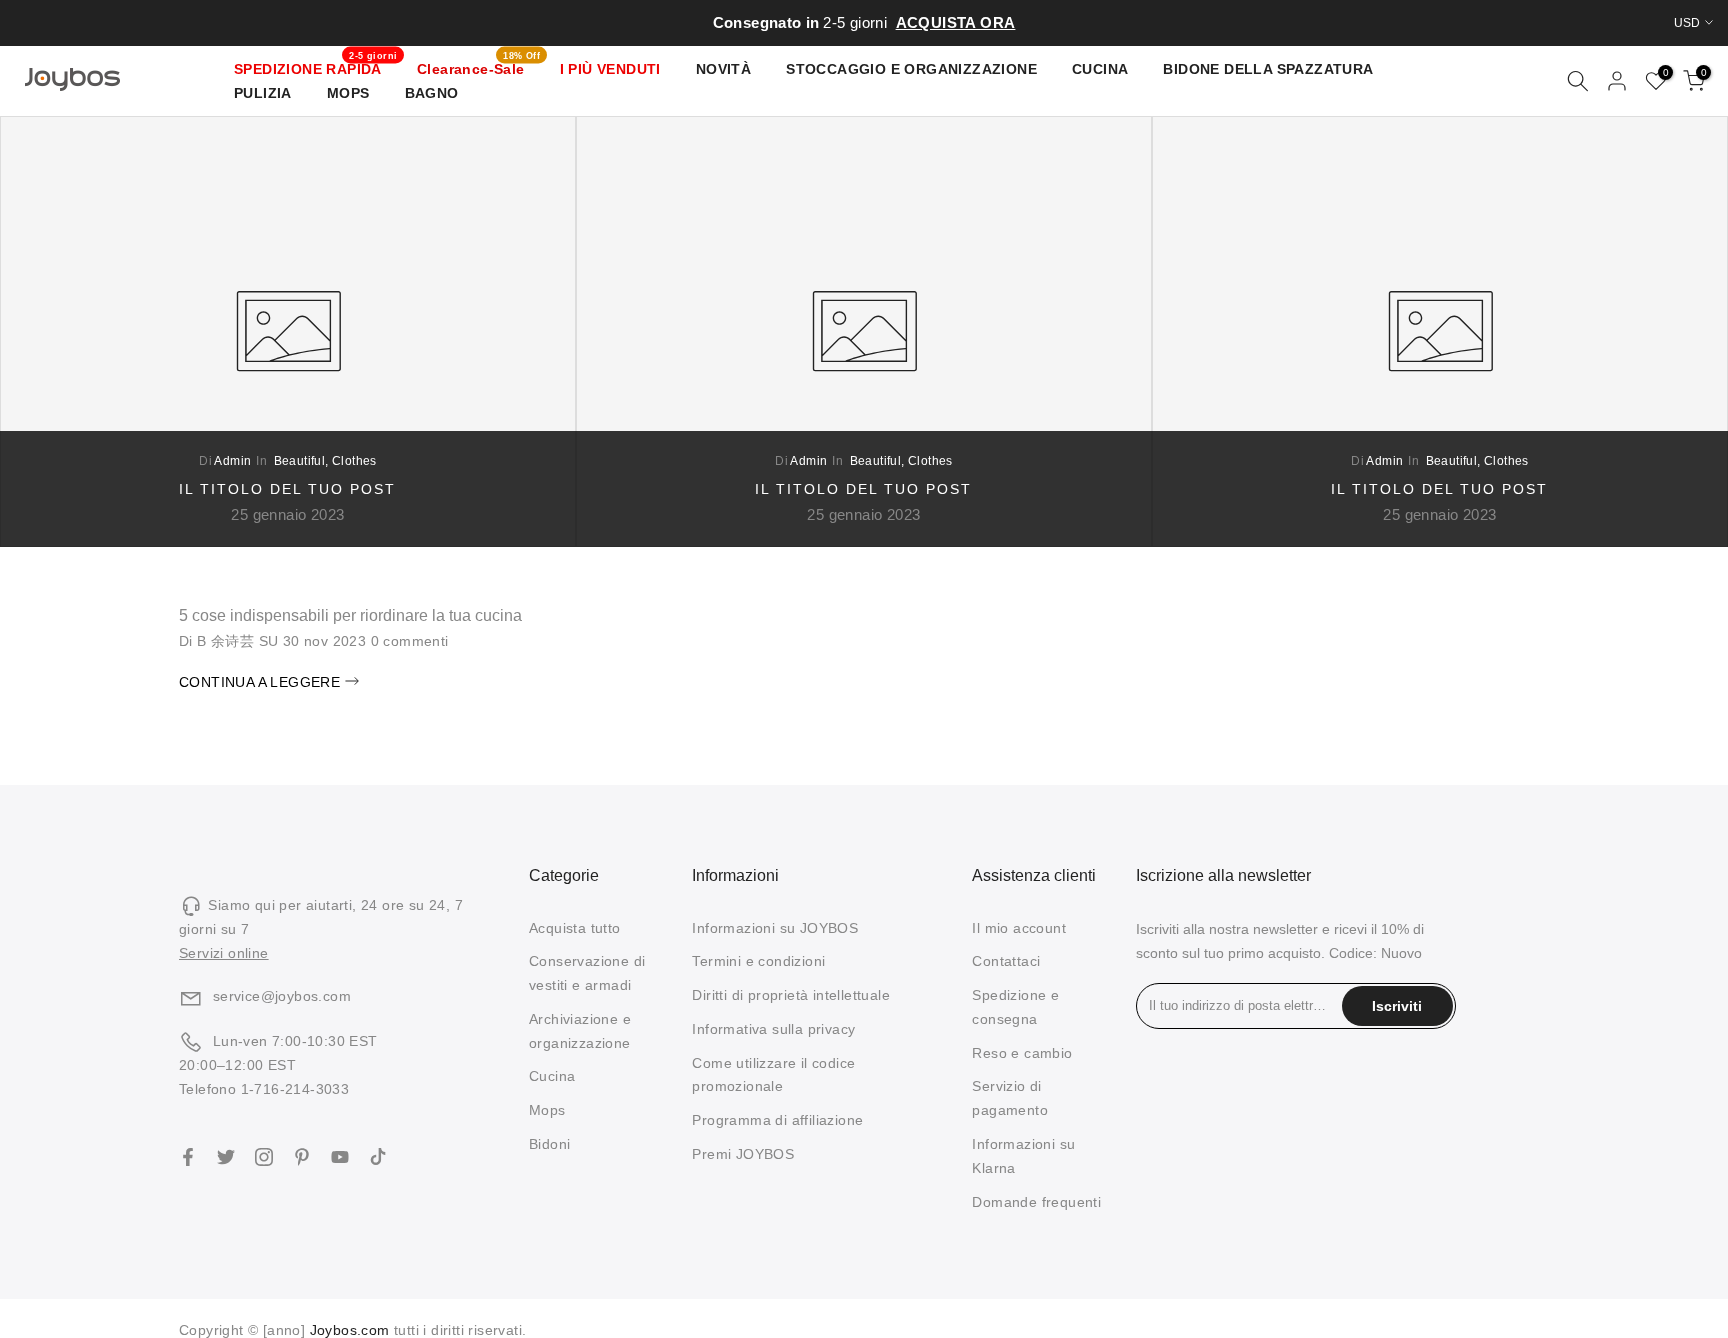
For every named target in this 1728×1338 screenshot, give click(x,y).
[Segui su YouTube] (340, 1157)
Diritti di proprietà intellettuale (791, 995)
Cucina (552, 1076)
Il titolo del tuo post (287, 489)
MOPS (348, 93)
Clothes (354, 461)
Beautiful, (303, 461)
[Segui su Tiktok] (378, 1157)
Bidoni (549, 1144)
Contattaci (1006, 961)
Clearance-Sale (478, 67)
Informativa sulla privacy (773, 1029)
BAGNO (432, 93)
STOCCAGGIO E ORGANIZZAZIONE (911, 69)
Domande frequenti (1036, 1202)
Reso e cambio (1022, 1053)
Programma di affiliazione (777, 1120)
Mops (547, 1110)
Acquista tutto (575, 928)
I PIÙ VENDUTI (610, 69)
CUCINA (1100, 69)
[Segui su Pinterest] (302, 1157)
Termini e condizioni (758, 961)
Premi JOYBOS (743, 1154)
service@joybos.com (282, 996)
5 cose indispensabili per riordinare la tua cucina (350, 615)
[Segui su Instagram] (264, 1157)
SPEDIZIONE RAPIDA (315, 67)
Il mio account (1019, 928)
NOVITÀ (723, 69)
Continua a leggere (262, 682)
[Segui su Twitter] (226, 1157)
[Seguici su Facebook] (188, 1157)
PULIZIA (263, 93)
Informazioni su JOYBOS (775, 928)
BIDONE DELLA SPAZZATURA (1268, 69)
